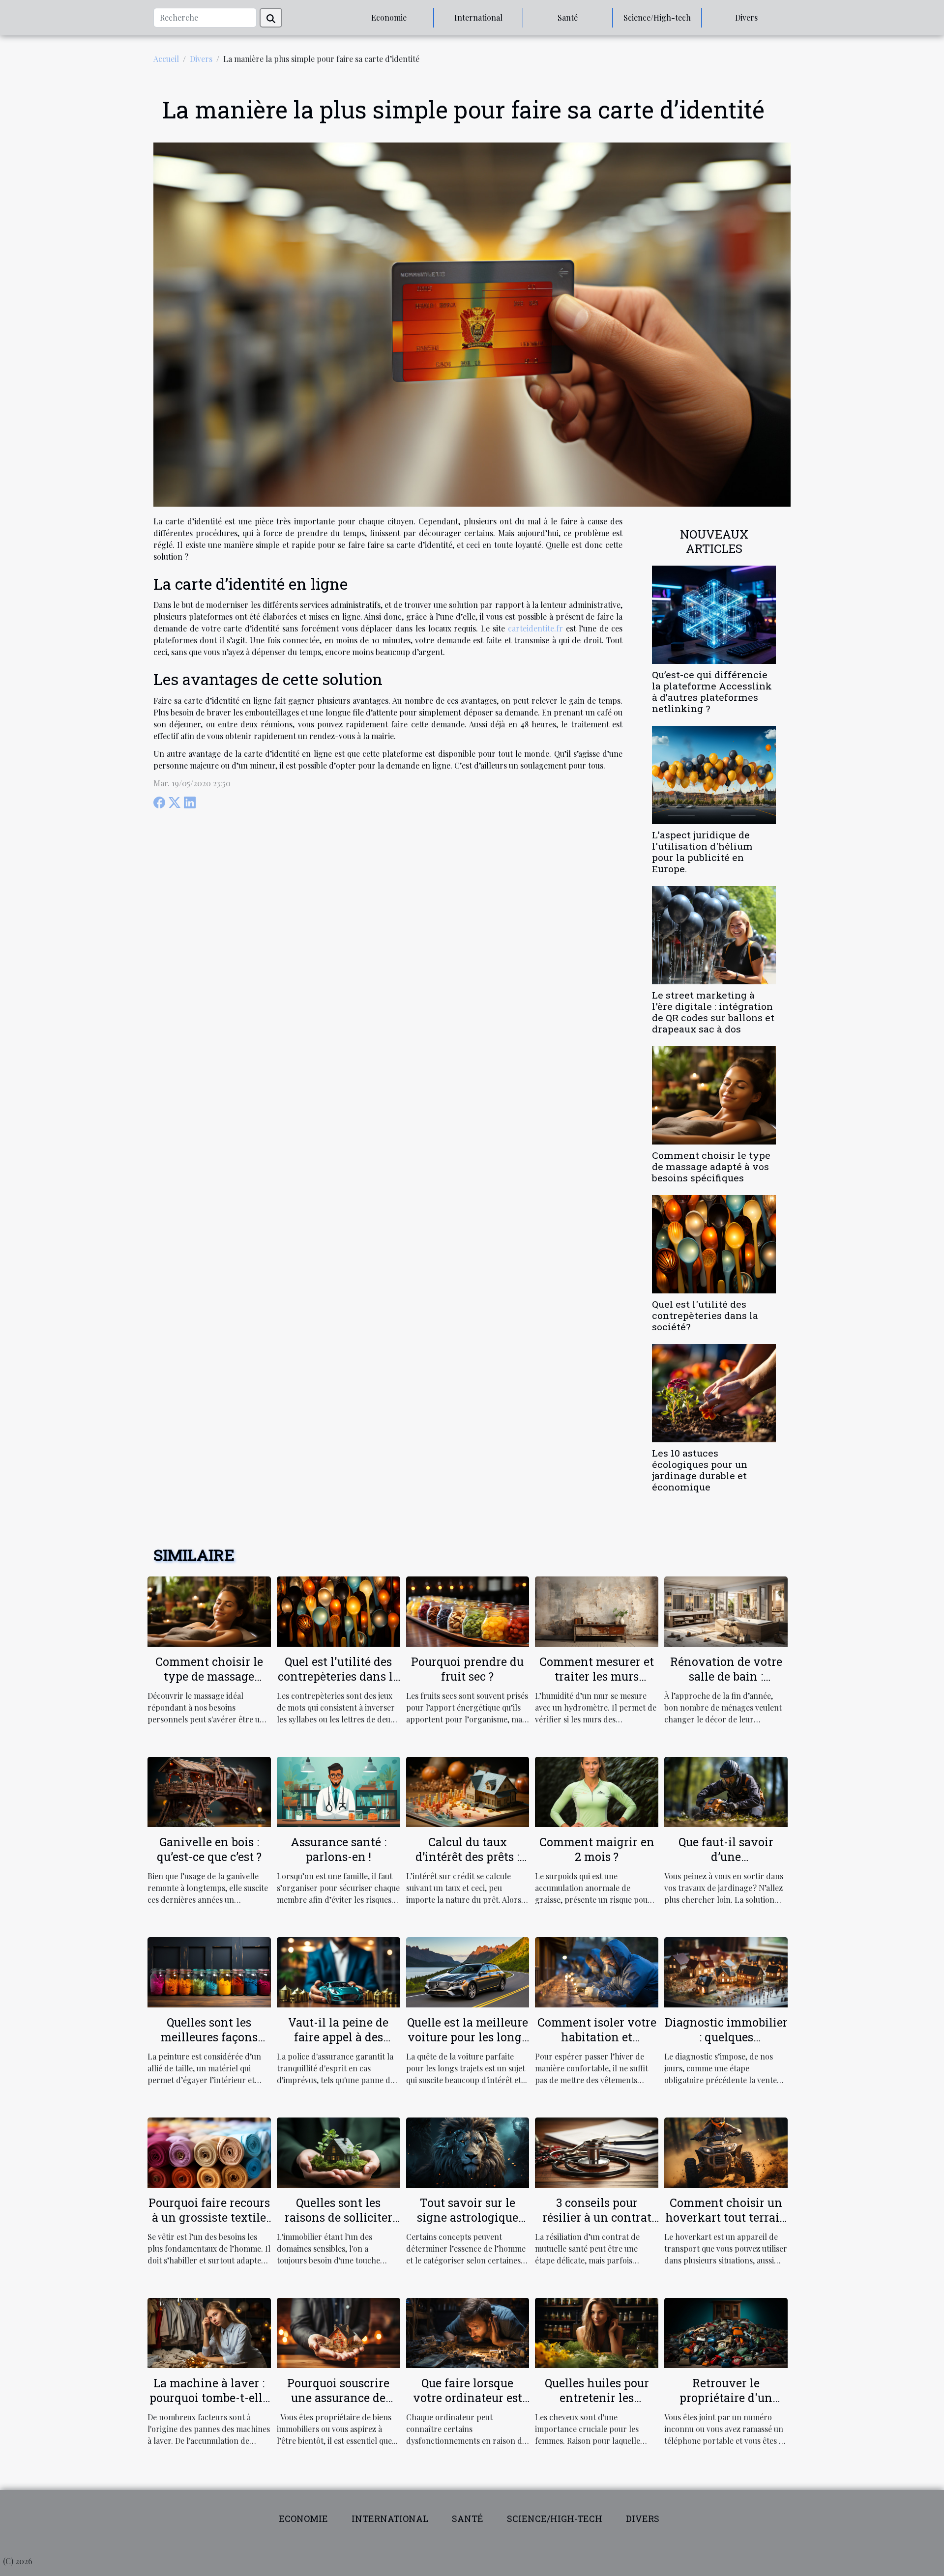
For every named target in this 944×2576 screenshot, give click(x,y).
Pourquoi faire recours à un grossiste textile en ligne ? (209, 2217)
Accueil (166, 59)
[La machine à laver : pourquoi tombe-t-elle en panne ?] (209, 2332)
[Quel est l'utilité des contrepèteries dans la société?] (714, 1243)
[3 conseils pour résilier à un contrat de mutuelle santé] (597, 2152)
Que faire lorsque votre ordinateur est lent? (468, 2398)
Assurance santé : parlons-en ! (339, 1849)
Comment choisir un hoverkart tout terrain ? (726, 2217)
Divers (746, 17)
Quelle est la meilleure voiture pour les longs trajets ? (468, 2037)
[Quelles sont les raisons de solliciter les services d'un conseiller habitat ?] (339, 2152)
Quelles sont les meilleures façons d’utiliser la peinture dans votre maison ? (209, 2044)
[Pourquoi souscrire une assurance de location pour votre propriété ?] (339, 2332)
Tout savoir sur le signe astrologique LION (468, 2217)
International (478, 17)
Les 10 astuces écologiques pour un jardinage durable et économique (700, 1470)
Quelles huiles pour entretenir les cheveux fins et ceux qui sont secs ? (597, 2405)
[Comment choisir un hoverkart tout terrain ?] (726, 2152)
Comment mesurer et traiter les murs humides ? (597, 1676)
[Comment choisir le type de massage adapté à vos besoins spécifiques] (714, 1094)
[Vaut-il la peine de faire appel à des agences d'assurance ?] (339, 1971)
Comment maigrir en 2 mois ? (597, 1849)
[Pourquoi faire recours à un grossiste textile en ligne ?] (209, 2152)
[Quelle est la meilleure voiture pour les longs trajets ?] (468, 1971)
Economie (389, 17)
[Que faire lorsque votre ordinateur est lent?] (468, 2332)
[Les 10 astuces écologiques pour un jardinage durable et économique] (714, 1392)
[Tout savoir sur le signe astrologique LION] (468, 2152)
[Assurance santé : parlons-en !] (339, 1790)
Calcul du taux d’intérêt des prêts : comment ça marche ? (468, 1857)
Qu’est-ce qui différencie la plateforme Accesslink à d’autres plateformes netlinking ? (712, 691)
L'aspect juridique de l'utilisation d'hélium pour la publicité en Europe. (702, 852)
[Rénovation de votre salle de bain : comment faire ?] (726, 1610)
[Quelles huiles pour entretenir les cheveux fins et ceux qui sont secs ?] (597, 2332)
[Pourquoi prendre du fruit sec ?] (468, 1610)
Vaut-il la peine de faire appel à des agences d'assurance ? (338, 2037)
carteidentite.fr (535, 628)
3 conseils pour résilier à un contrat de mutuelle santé (597, 2217)
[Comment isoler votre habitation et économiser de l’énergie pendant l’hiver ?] (597, 1971)
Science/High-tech (657, 17)
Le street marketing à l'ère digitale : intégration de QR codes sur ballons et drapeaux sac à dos (713, 1012)
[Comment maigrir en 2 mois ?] (597, 1790)
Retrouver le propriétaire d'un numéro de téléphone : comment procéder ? (726, 2405)
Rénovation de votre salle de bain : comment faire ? (726, 1676)
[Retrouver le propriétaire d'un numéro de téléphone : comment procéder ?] (726, 2332)
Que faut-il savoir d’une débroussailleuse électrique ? (726, 1864)
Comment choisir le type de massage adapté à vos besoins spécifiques (711, 1166)
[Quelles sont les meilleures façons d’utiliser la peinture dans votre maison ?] (209, 1971)
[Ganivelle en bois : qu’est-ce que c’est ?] (209, 1790)
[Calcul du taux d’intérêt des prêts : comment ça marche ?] (468, 1790)
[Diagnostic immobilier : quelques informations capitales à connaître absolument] (726, 1971)
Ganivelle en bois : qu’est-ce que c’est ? (209, 1849)
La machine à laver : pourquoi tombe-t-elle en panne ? (209, 2398)
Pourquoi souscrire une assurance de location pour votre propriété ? (338, 2405)
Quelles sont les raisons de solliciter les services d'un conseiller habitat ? (339, 2225)
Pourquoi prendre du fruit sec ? (467, 1669)
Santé (568, 17)
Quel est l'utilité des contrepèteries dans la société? (705, 1315)
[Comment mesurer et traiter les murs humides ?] (597, 1610)
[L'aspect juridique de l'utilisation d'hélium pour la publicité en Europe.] (714, 774)
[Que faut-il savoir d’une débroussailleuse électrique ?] (726, 1790)
